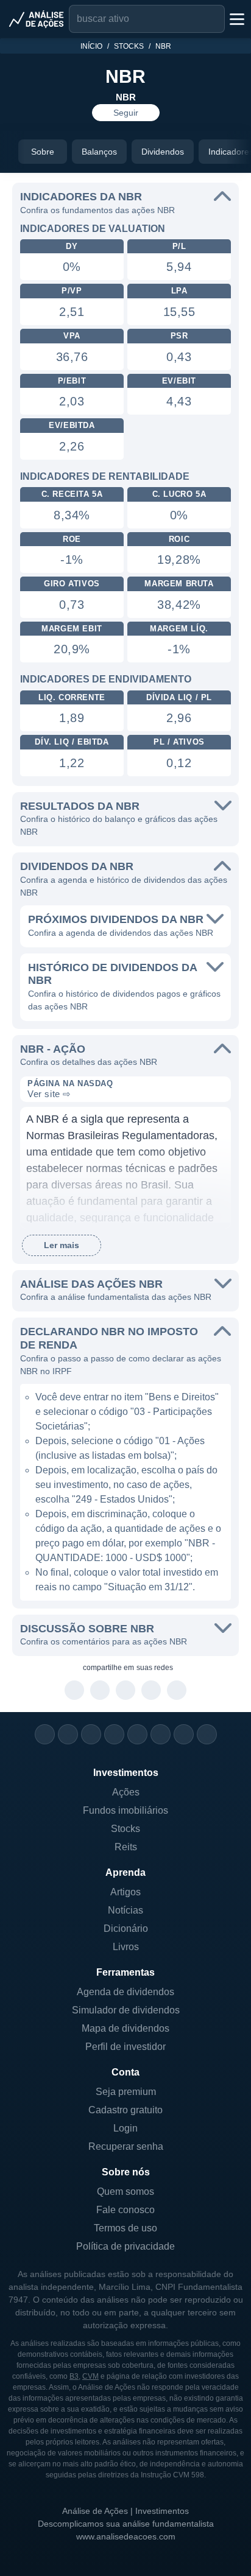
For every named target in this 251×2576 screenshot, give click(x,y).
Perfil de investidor (125, 2047)
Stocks (129, 46)
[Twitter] (91, 1734)
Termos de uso (125, 2228)
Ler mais (62, 1245)
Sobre (43, 152)
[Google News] (161, 1734)
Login (125, 2128)
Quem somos (125, 2192)
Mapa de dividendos (125, 2028)
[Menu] (236, 19)
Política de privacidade (125, 2246)
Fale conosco (125, 2210)
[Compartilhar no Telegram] (100, 1691)
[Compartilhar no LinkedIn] (177, 1691)
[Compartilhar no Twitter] (151, 1691)
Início (91, 46)
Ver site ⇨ (49, 1094)
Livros (126, 1947)
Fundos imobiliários (125, 1810)
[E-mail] (207, 1734)
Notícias (125, 1910)
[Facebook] (68, 1734)
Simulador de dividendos (126, 2010)
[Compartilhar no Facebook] (126, 1691)
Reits (126, 1847)
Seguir (126, 113)
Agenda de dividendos (125, 1992)
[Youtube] (137, 1734)
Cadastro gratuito (125, 2110)
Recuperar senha (126, 2146)
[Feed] (184, 1734)
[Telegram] (114, 1734)
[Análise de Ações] (37, 19)
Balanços (99, 152)
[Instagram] (45, 1734)
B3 (74, 2376)
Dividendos (163, 152)
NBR (163, 46)
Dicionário (126, 1928)
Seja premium (126, 2092)
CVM (90, 2376)
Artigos (125, 1892)
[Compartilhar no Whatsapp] (75, 1691)
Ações (126, 1792)
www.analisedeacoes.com (126, 2536)
